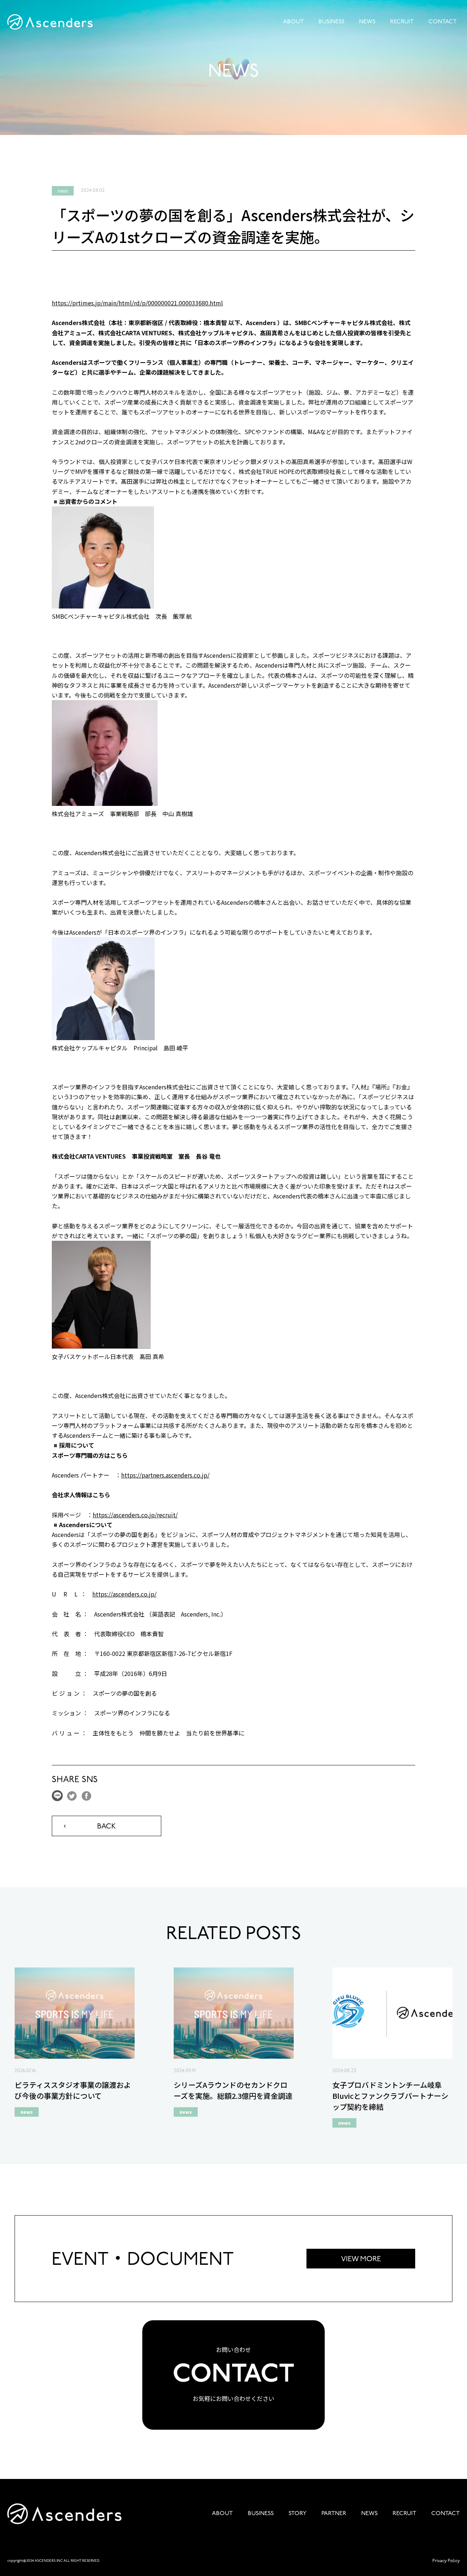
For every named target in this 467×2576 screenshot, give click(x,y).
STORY (298, 2514)
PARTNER (334, 2514)
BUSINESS (331, 22)
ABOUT (294, 22)
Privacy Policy (446, 2561)
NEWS (367, 22)
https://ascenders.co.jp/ (124, 1594)
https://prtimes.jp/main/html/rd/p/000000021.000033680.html (137, 303)
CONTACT (443, 22)
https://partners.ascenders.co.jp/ (165, 1475)
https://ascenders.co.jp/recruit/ (135, 1515)
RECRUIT (402, 22)
